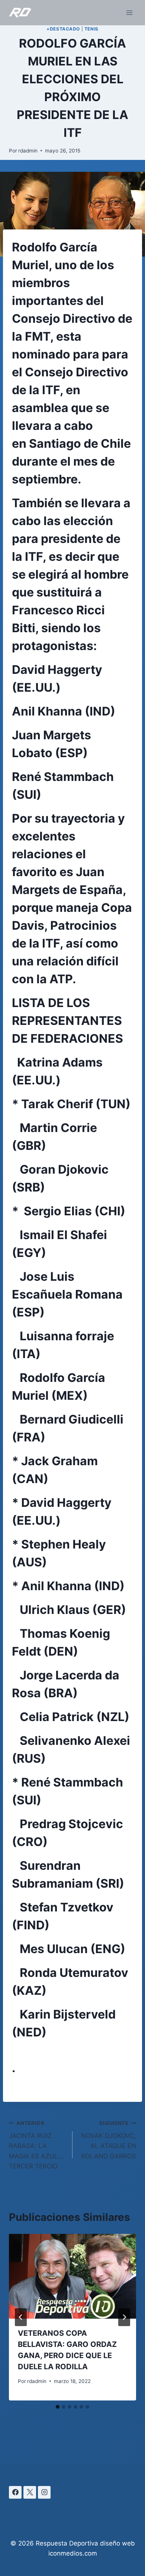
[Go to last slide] (21, 2317)
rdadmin (28, 151)
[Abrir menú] (129, 12)
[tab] (58, 2407)
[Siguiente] (124, 2317)
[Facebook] (15, 2492)
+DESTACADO (63, 29)
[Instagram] (44, 2492)
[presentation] (72, 2276)
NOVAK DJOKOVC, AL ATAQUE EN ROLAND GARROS (109, 2140)
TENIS (91, 29)
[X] (30, 2492)
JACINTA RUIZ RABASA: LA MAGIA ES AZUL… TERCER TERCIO (36, 2145)
